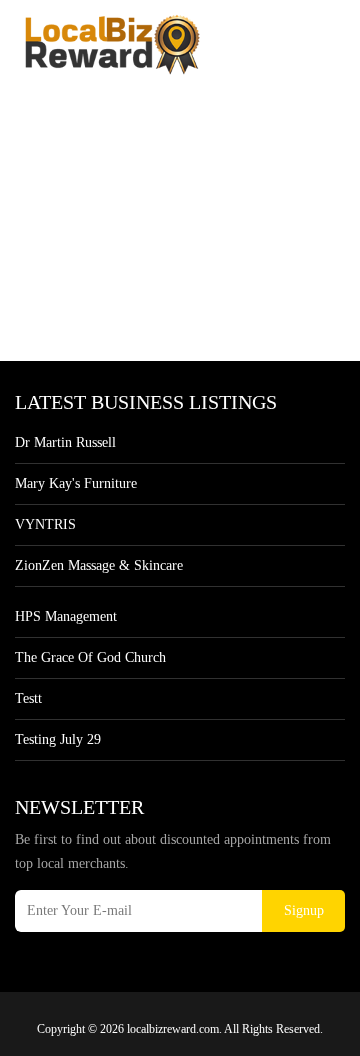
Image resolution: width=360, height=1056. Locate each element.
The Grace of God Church (90, 657)
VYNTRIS (45, 524)
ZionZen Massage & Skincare (99, 565)
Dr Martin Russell (65, 442)
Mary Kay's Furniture (76, 483)
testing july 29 (58, 739)
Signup (304, 910)
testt (28, 698)
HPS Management (66, 616)
